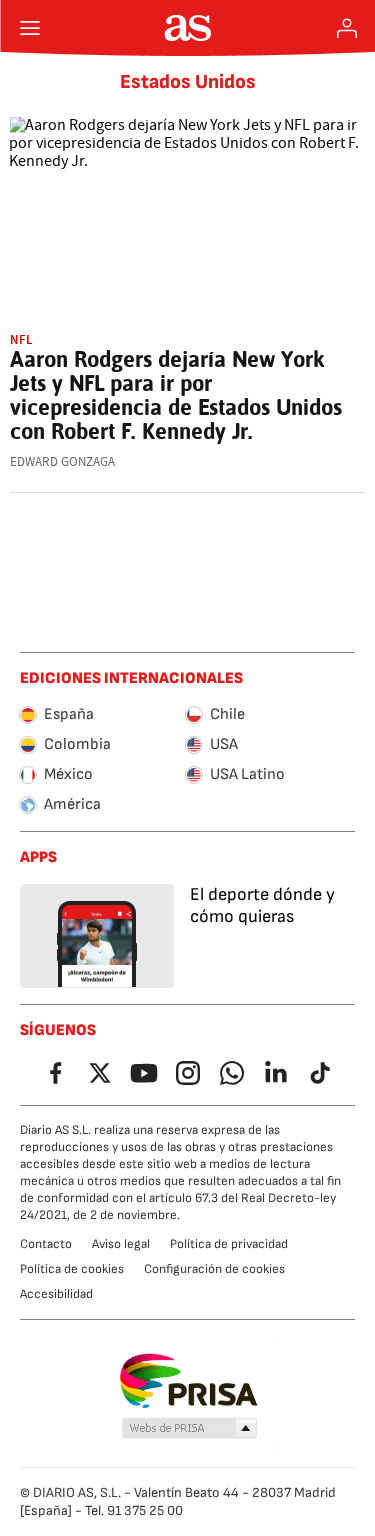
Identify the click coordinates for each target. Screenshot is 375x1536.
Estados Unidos (188, 82)
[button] (189, 1429)
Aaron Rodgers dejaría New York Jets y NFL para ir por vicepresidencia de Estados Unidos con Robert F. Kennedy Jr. (176, 395)
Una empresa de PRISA (187, 1381)
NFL (21, 339)
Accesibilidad (56, 1294)
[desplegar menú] (30, 28)
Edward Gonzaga (62, 462)
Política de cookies (72, 1269)
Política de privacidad (229, 1244)
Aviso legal (121, 1244)
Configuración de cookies (214, 1269)
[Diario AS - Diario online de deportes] (187, 28)
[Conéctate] (347, 28)
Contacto (46, 1244)
